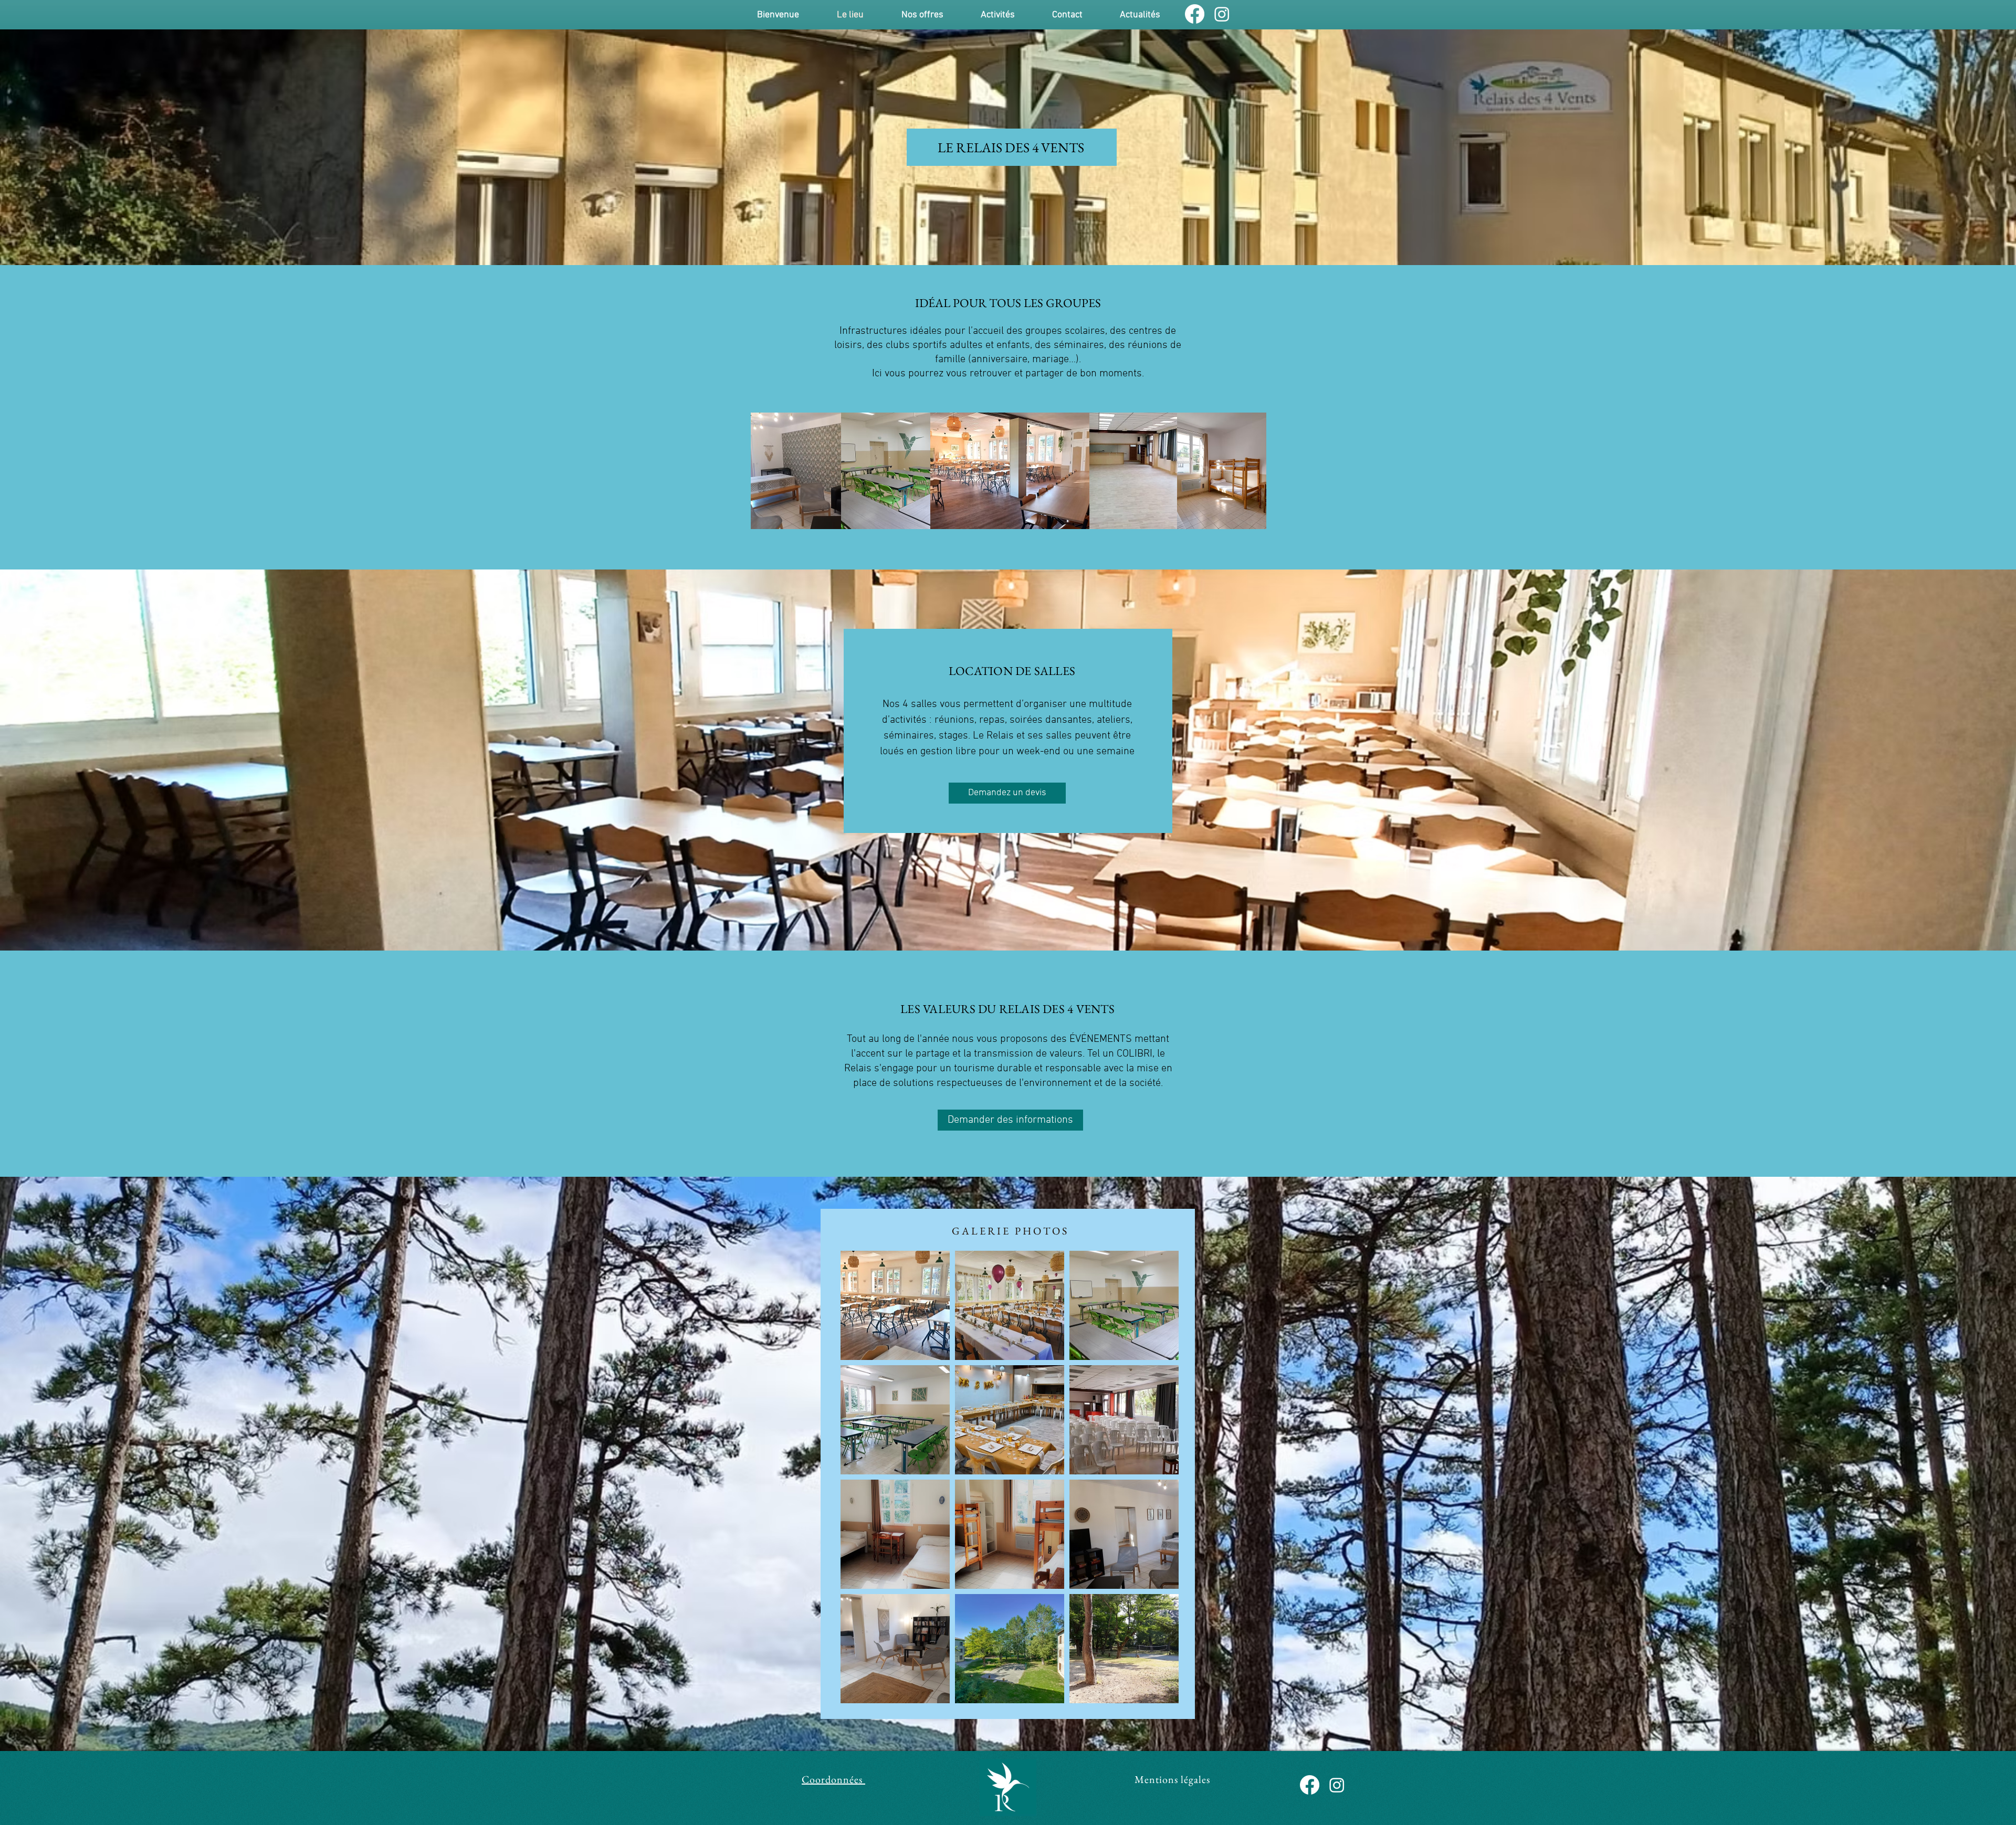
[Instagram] (1222, 14)
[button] (922, 15)
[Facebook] (1195, 14)
